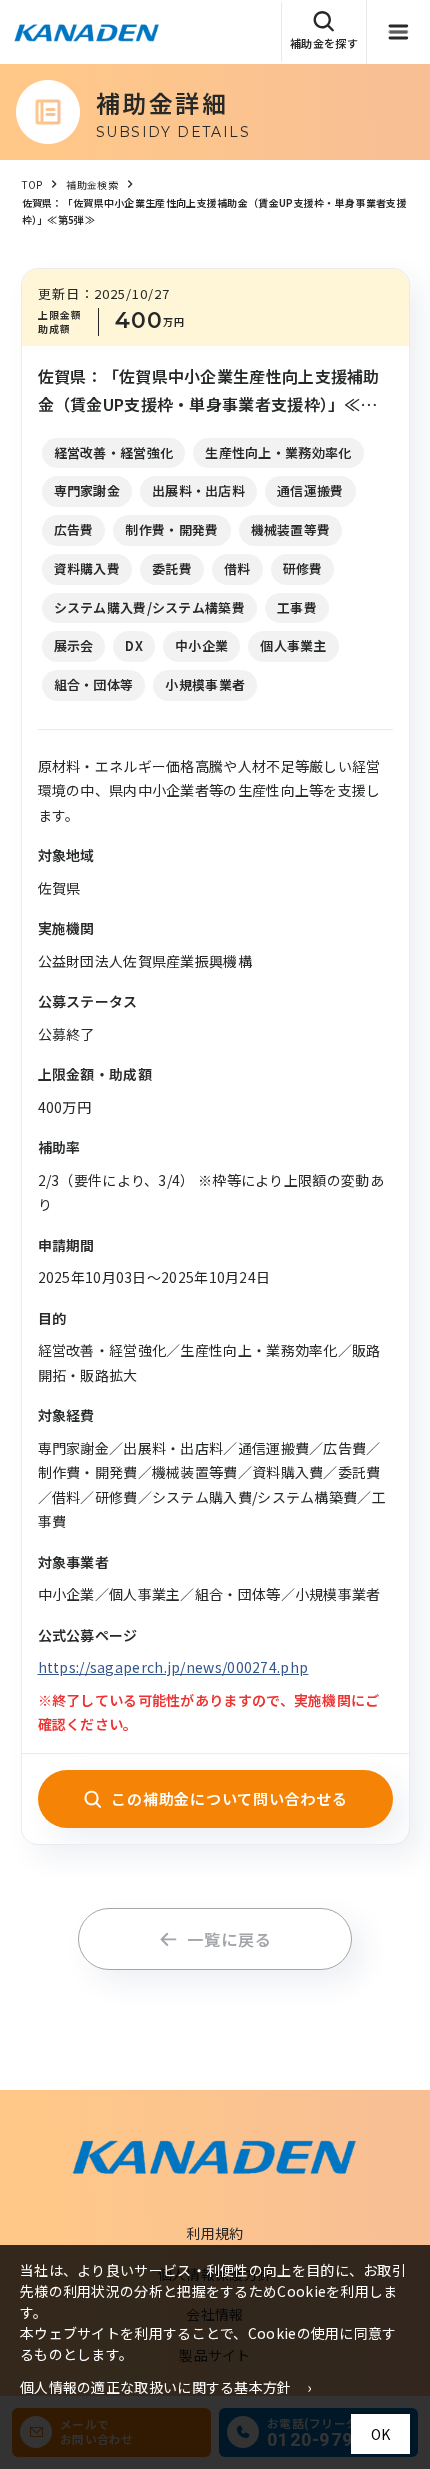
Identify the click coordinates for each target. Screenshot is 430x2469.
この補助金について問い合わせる (229, 1798)
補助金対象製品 (364, 92)
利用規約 (214, 2233)
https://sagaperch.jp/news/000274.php (173, 1667)
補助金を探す (324, 43)
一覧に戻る (229, 1939)
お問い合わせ (357, 150)
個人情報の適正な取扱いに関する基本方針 (156, 2387)
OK (380, 2434)
